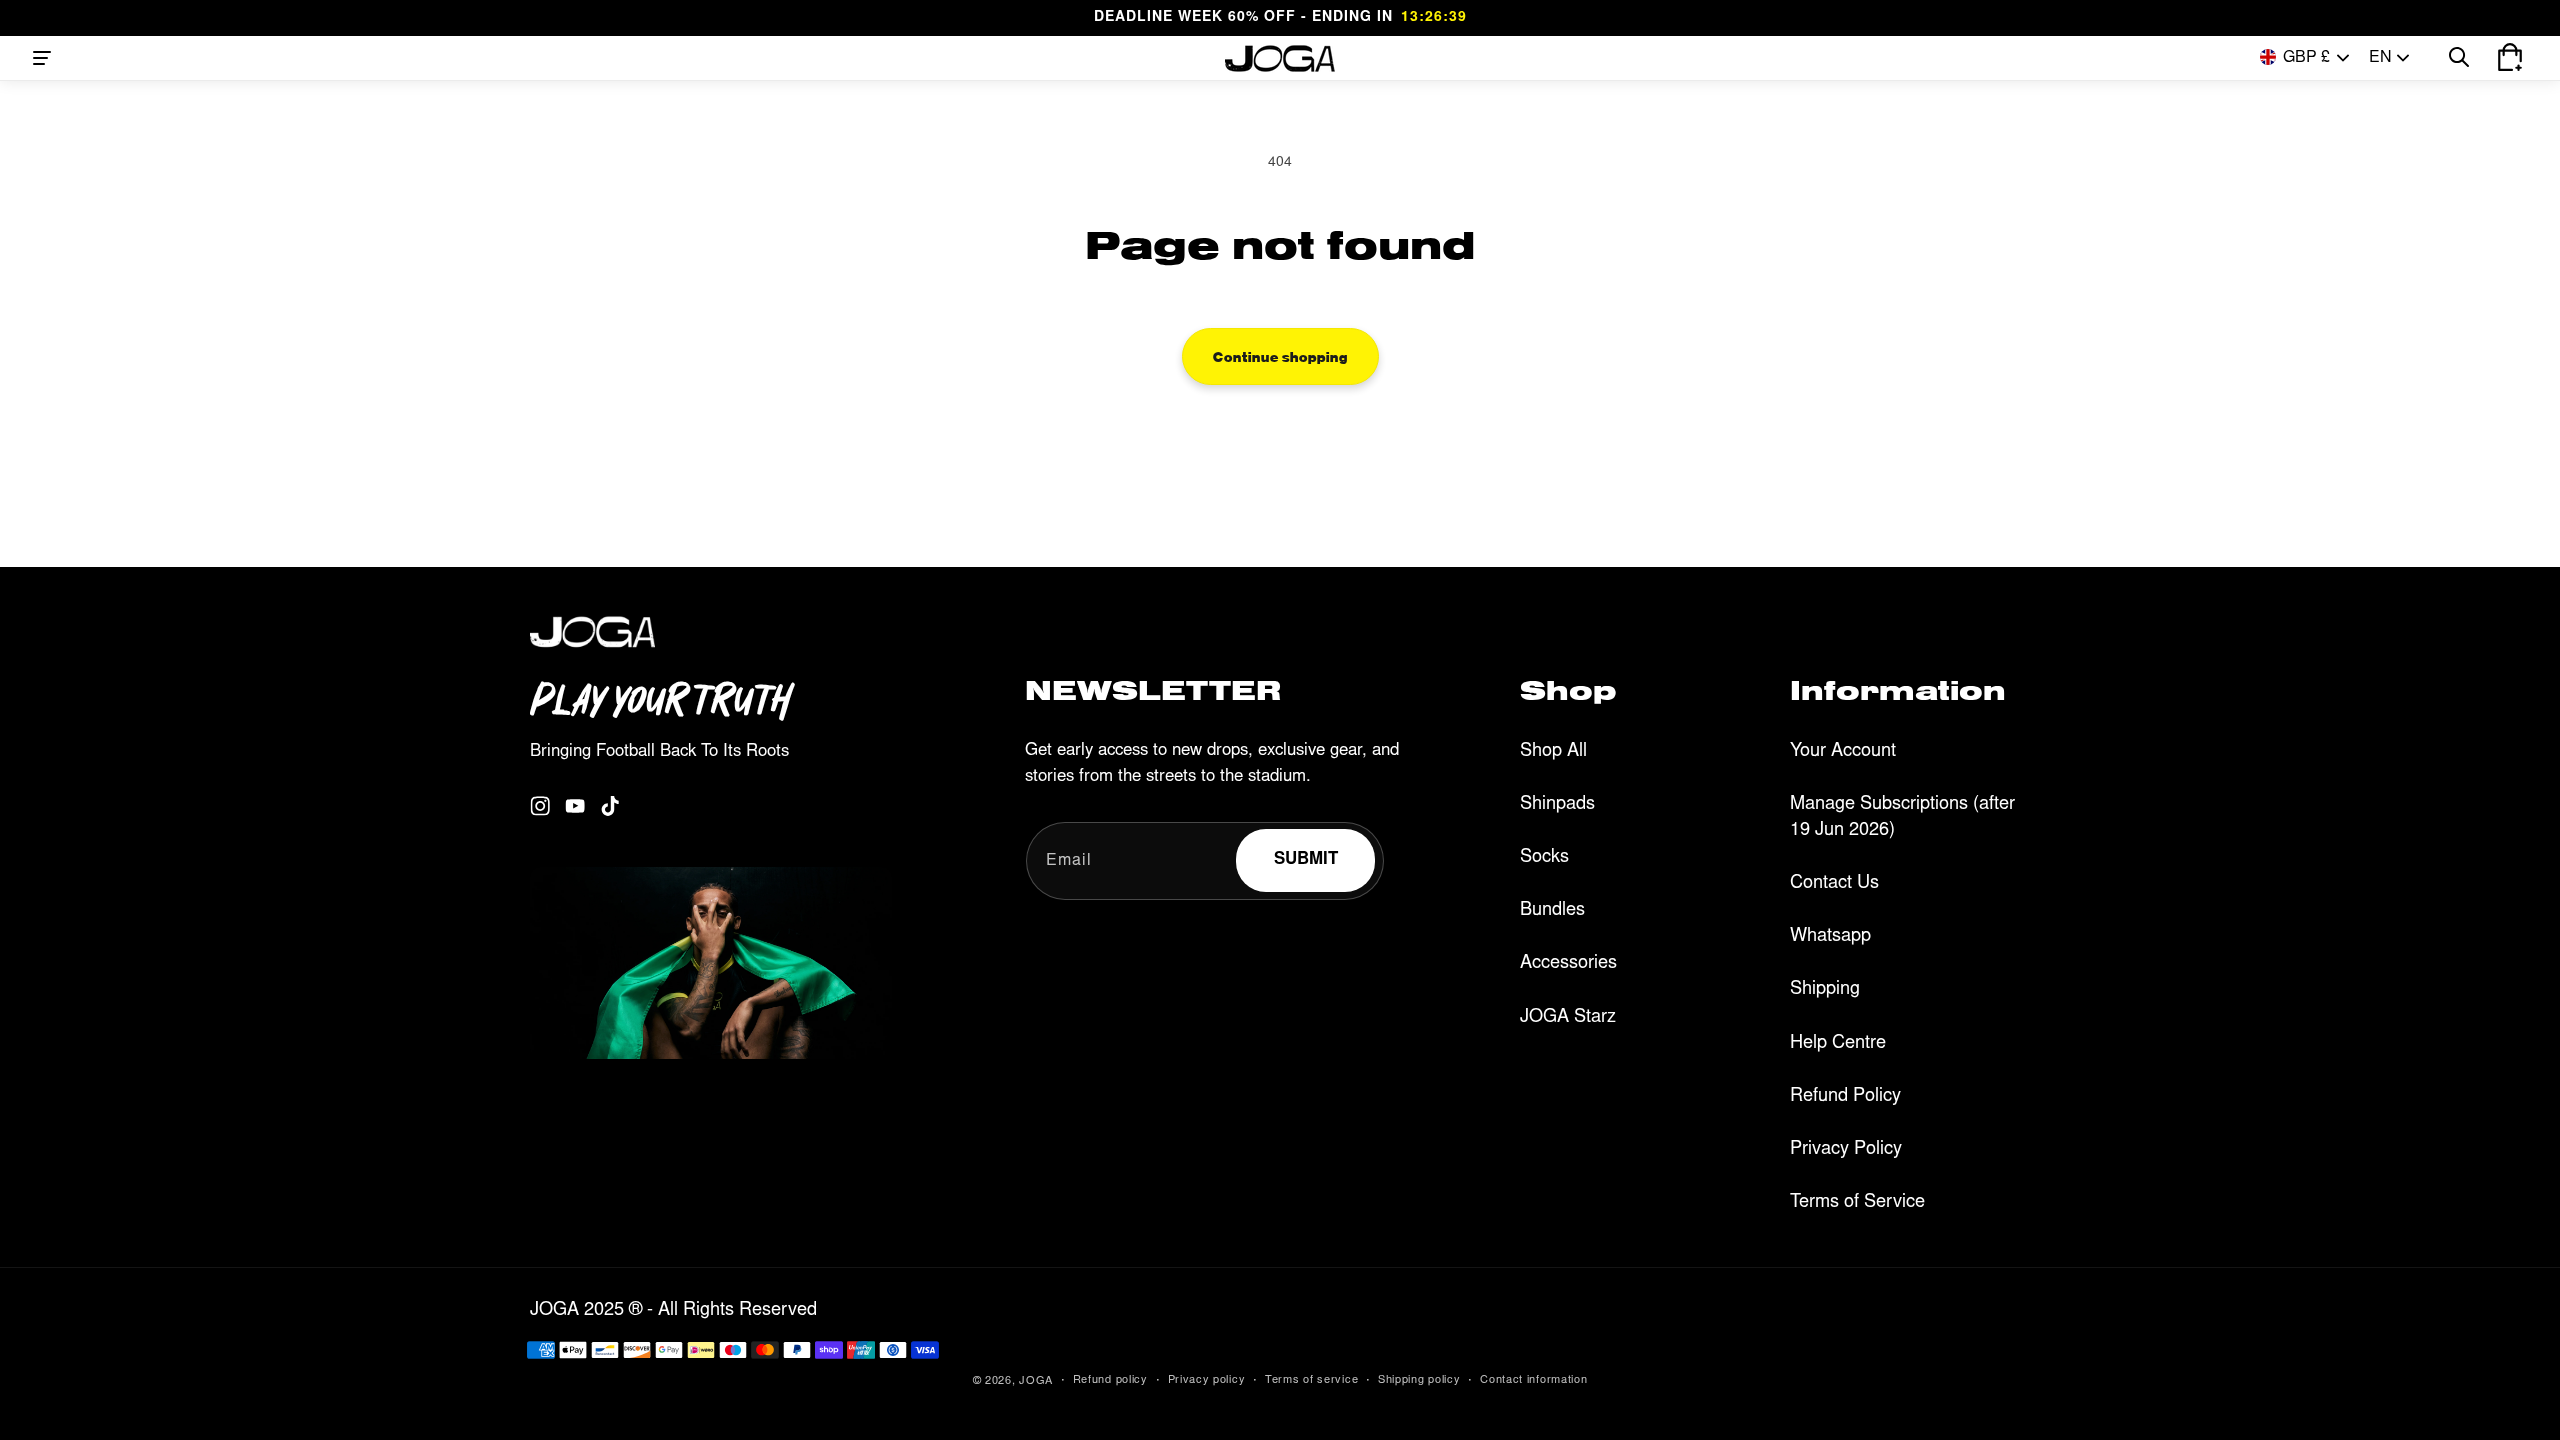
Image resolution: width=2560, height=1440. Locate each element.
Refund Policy (1845, 1097)
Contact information (1533, 1380)
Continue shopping (1280, 356)
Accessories (1568, 964)
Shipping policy (1419, 1380)
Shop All (1553, 752)
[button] (42, 58)
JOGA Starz (1568, 1018)
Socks (1544, 858)
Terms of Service (1857, 1203)
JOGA (1036, 1381)
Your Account (1843, 752)
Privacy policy (1207, 1380)
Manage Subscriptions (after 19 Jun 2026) (1902, 818)
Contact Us (1834, 884)
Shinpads (1557, 805)
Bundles (1552, 911)
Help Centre (1838, 1044)
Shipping (1825, 990)
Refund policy (1110, 1380)
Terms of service (1311, 1380)
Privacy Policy (1846, 1150)
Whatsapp (1830, 937)
